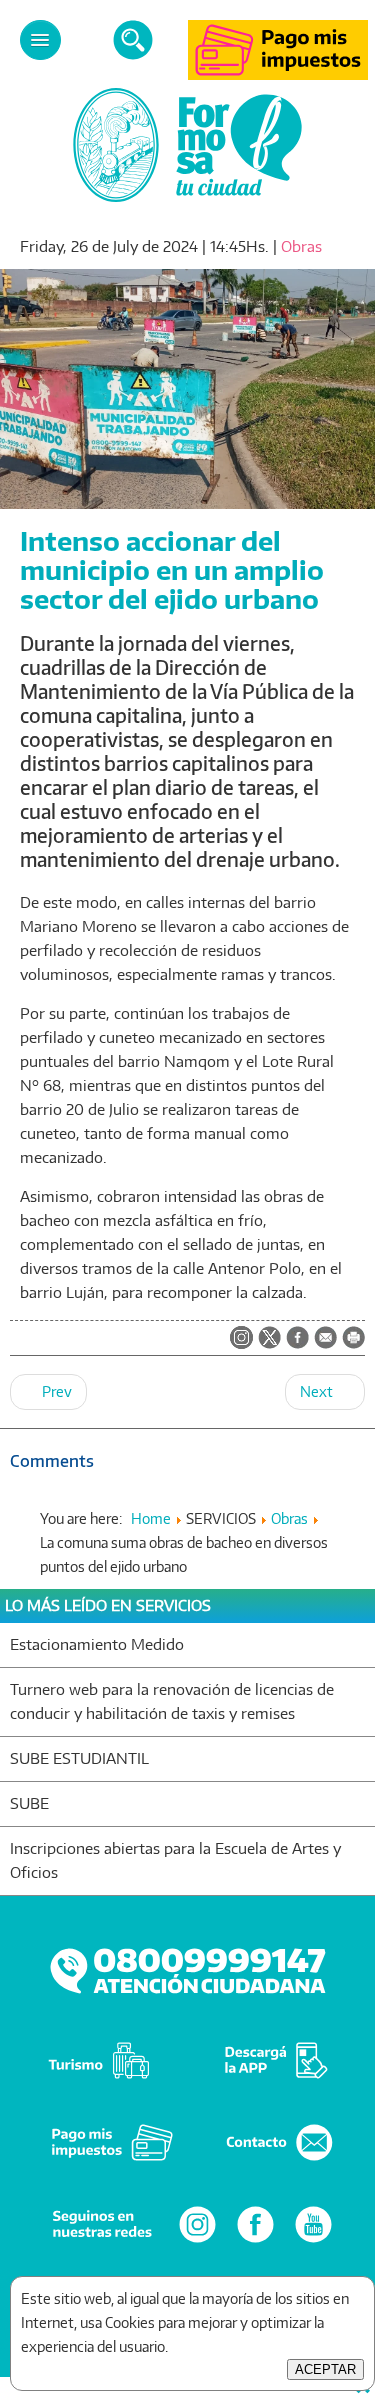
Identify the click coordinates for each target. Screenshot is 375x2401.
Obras (301, 246)
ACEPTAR (325, 2369)
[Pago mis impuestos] (278, 74)
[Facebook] (255, 2241)
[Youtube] (313, 2241)
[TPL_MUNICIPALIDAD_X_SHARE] (269, 1339)
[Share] (297, 1339)
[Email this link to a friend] (325, 1343)
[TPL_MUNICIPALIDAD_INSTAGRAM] (241, 1339)
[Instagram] (197, 2241)
